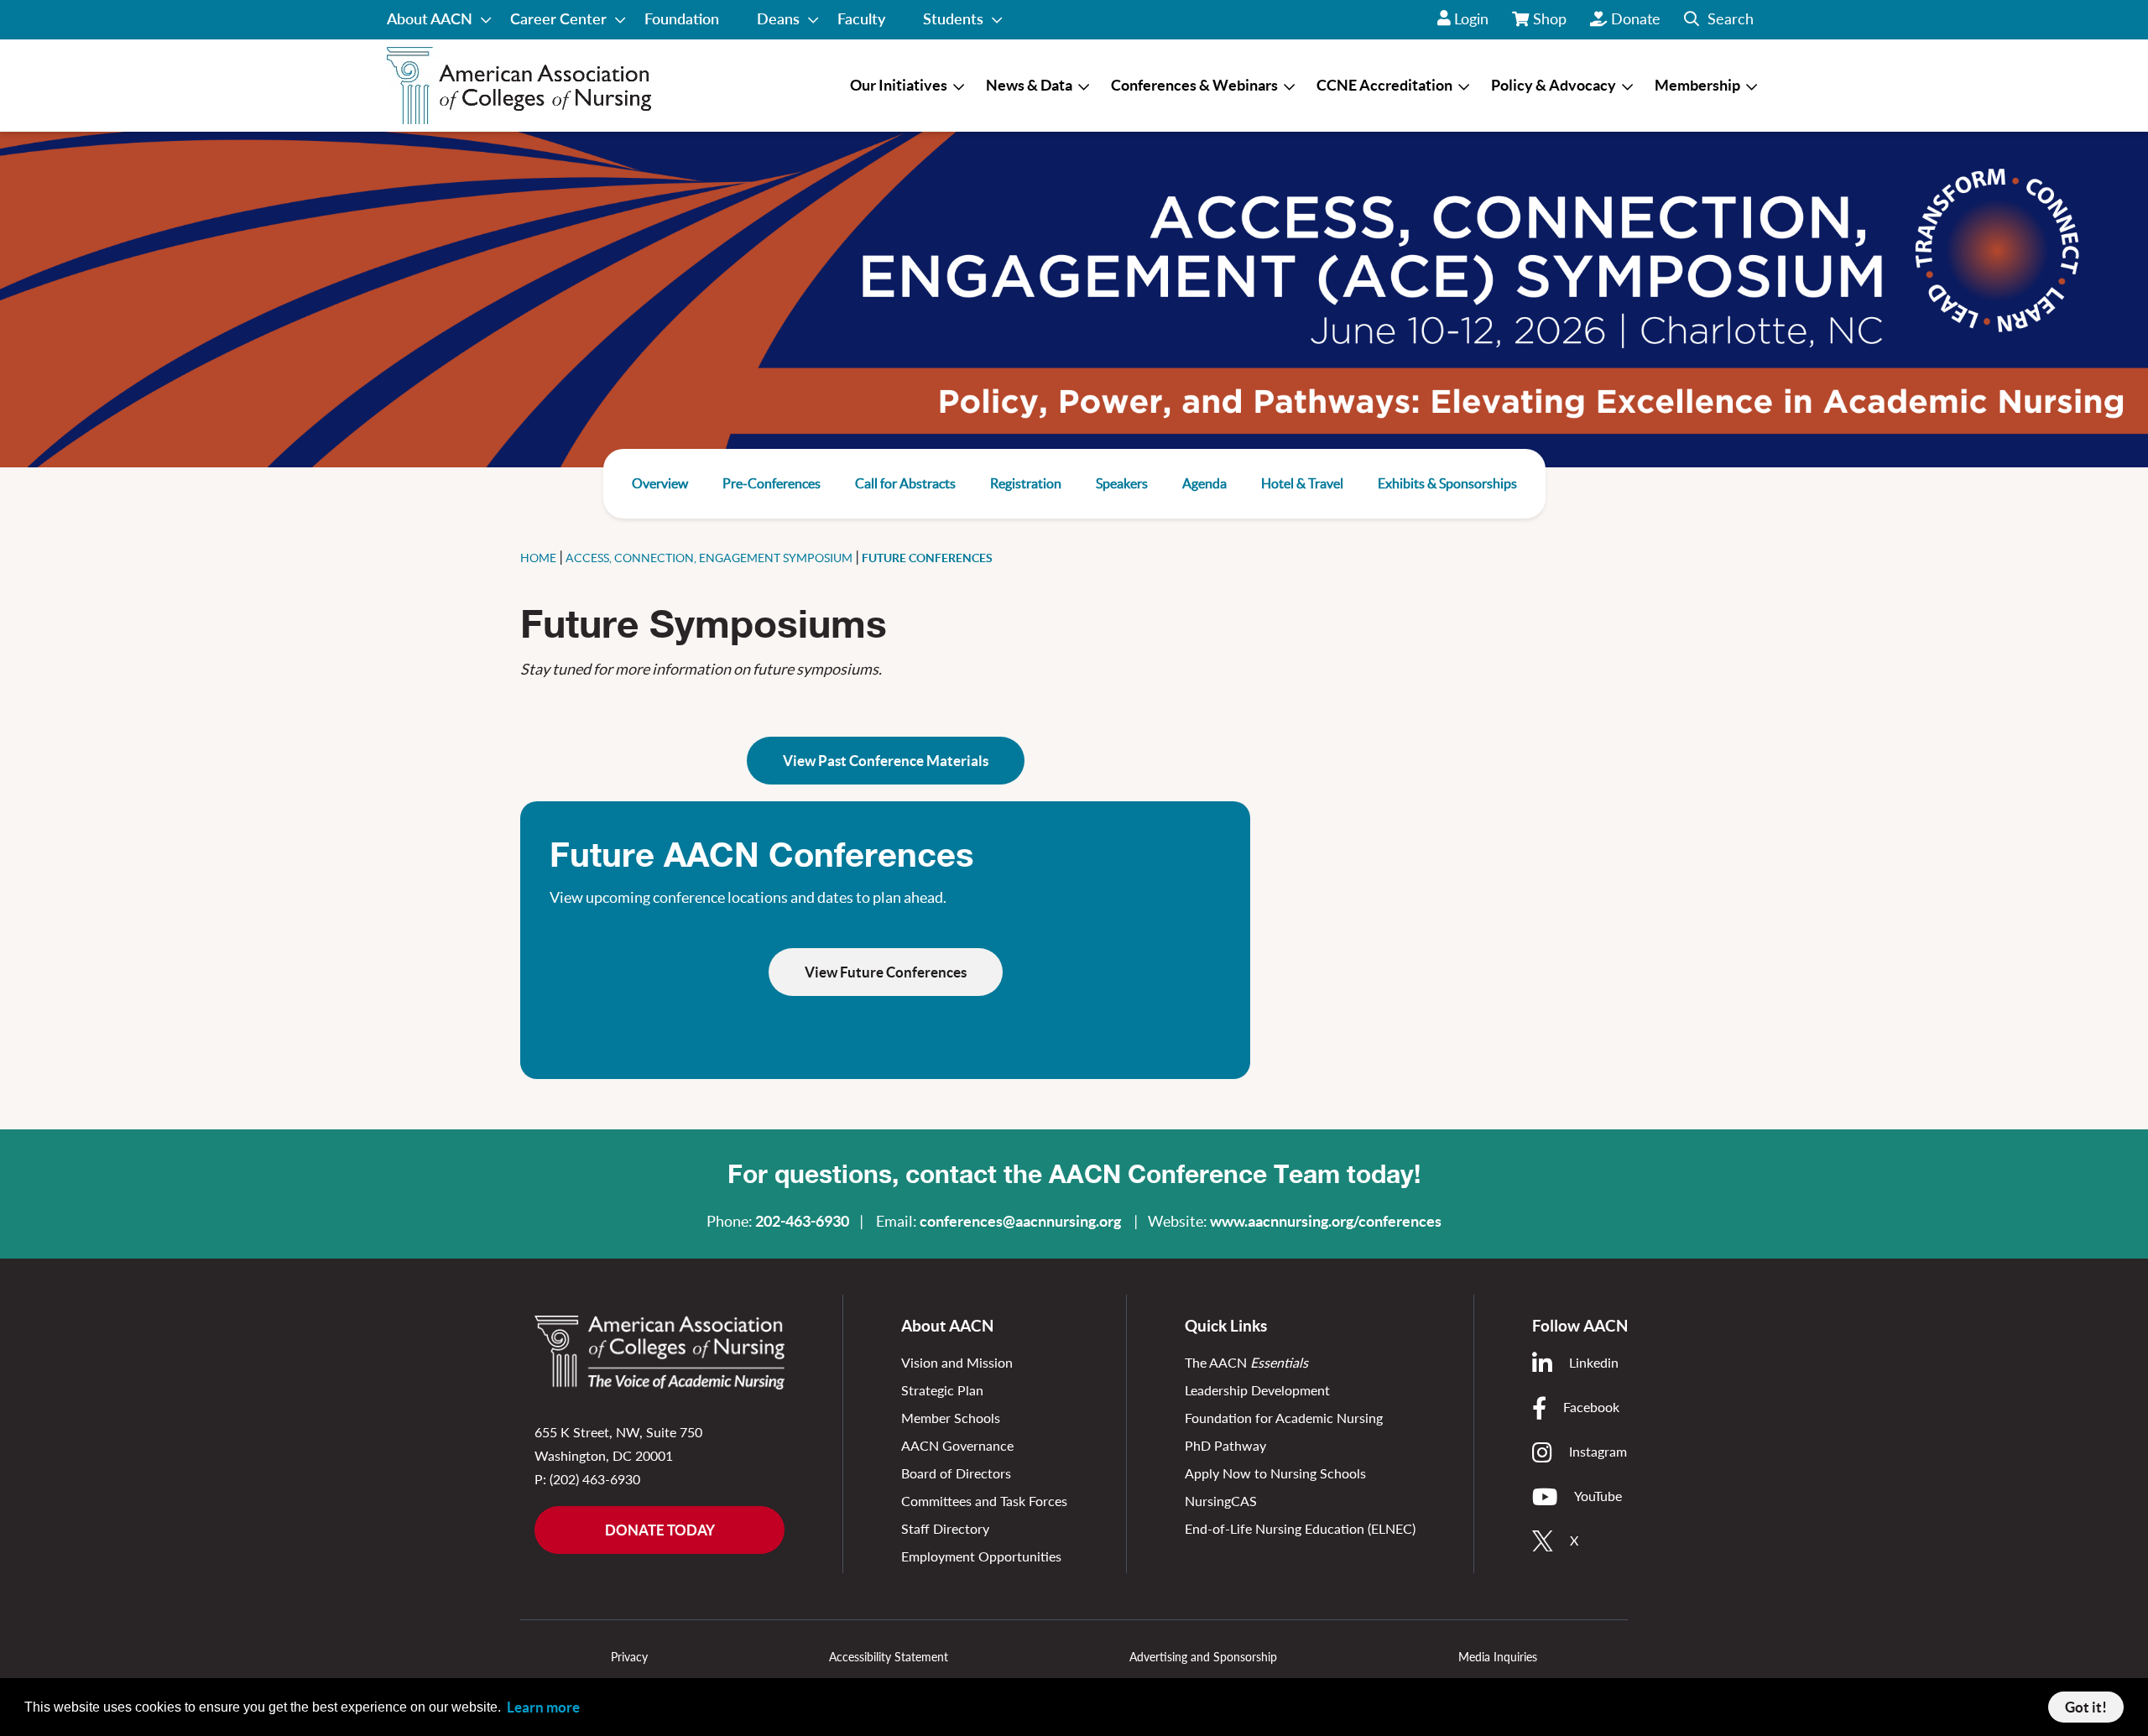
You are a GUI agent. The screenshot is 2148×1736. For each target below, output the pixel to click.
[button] (1719, 20)
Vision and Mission (957, 1362)
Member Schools (951, 1418)
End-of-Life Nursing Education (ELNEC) (1300, 1528)
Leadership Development (1257, 1390)
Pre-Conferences (772, 483)
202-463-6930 (802, 1221)
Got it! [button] (2086, 1707)
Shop (1551, 24)
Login (1471, 18)
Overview (660, 483)
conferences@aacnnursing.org (1020, 1221)
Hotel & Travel (1302, 483)
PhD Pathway (1225, 1445)
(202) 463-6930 (595, 1479)
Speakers (1122, 483)
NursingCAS (1221, 1501)
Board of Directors (956, 1473)
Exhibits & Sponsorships (1447, 483)
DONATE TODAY (660, 1530)
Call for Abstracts (905, 483)
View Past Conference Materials (886, 761)
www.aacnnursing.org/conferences (1326, 1221)
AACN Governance (957, 1445)
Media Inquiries (1498, 1657)
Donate (1636, 18)
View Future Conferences (886, 972)
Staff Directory (945, 1528)
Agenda (1204, 483)
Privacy (629, 1657)
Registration (1026, 483)
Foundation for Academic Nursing (1284, 1418)
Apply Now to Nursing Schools (1275, 1473)
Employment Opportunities (981, 1556)
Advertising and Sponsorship (1203, 1657)
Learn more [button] (543, 1707)
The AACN (1246, 1362)
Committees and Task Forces (984, 1501)
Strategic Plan (942, 1390)
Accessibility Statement (889, 1657)
